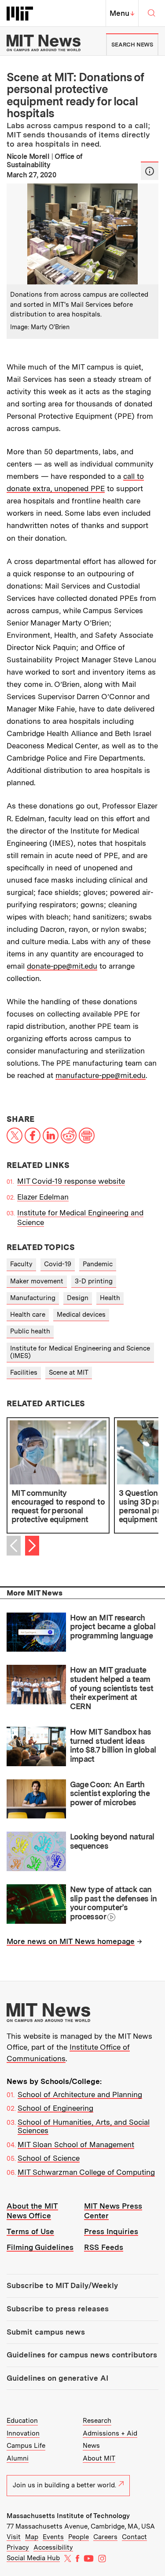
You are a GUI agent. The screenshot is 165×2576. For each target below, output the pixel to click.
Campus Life (26, 2446)
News (91, 2446)
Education (22, 2421)
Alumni (18, 2458)
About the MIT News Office (32, 2211)
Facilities (24, 1372)
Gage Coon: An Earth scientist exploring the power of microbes (110, 1793)
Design (78, 1298)
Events (53, 2537)
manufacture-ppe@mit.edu (101, 1075)
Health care (28, 1315)
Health (110, 1298)
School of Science (49, 2158)
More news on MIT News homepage (71, 1941)
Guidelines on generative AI (57, 2378)
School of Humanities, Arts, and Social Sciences (84, 2127)
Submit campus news (46, 2332)
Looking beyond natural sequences (112, 1841)
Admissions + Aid (110, 2433)
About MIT (99, 2458)
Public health (30, 1331)
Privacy (18, 2547)
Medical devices (81, 1315)
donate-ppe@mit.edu (62, 966)
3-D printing (94, 1281)
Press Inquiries (111, 2231)
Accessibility (53, 2547)
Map (32, 2537)
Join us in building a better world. (64, 2485)
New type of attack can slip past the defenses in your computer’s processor (114, 1903)
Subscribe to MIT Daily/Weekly (62, 2285)
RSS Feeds (104, 2247)
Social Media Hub (33, 2558)
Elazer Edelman (43, 1197)
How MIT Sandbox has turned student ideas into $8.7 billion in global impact (113, 1745)
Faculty (21, 1264)
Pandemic (98, 1264)
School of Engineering (55, 2108)
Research (97, 2421)
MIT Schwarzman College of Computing (86, 2172)
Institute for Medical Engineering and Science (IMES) (80, 1352)
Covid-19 (58, 1264)
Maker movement (37, 1281)
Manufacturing (33, 1298)
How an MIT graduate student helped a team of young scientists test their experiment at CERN (112, 1688)
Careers (105, 2537)
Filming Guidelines (40, 2247)
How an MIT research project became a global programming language (113, 1627)
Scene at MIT (69, 1372)
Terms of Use (30, 2231)
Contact (134, 2537)
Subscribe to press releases (58, 2309)
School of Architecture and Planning (80, 2095)
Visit (14, 2537)
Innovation (23, 2433)
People (79, 2537)
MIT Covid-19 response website (71, 1181)
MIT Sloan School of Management (76, 2145)
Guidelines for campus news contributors (82, 2355)
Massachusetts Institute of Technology (68, 2516)
